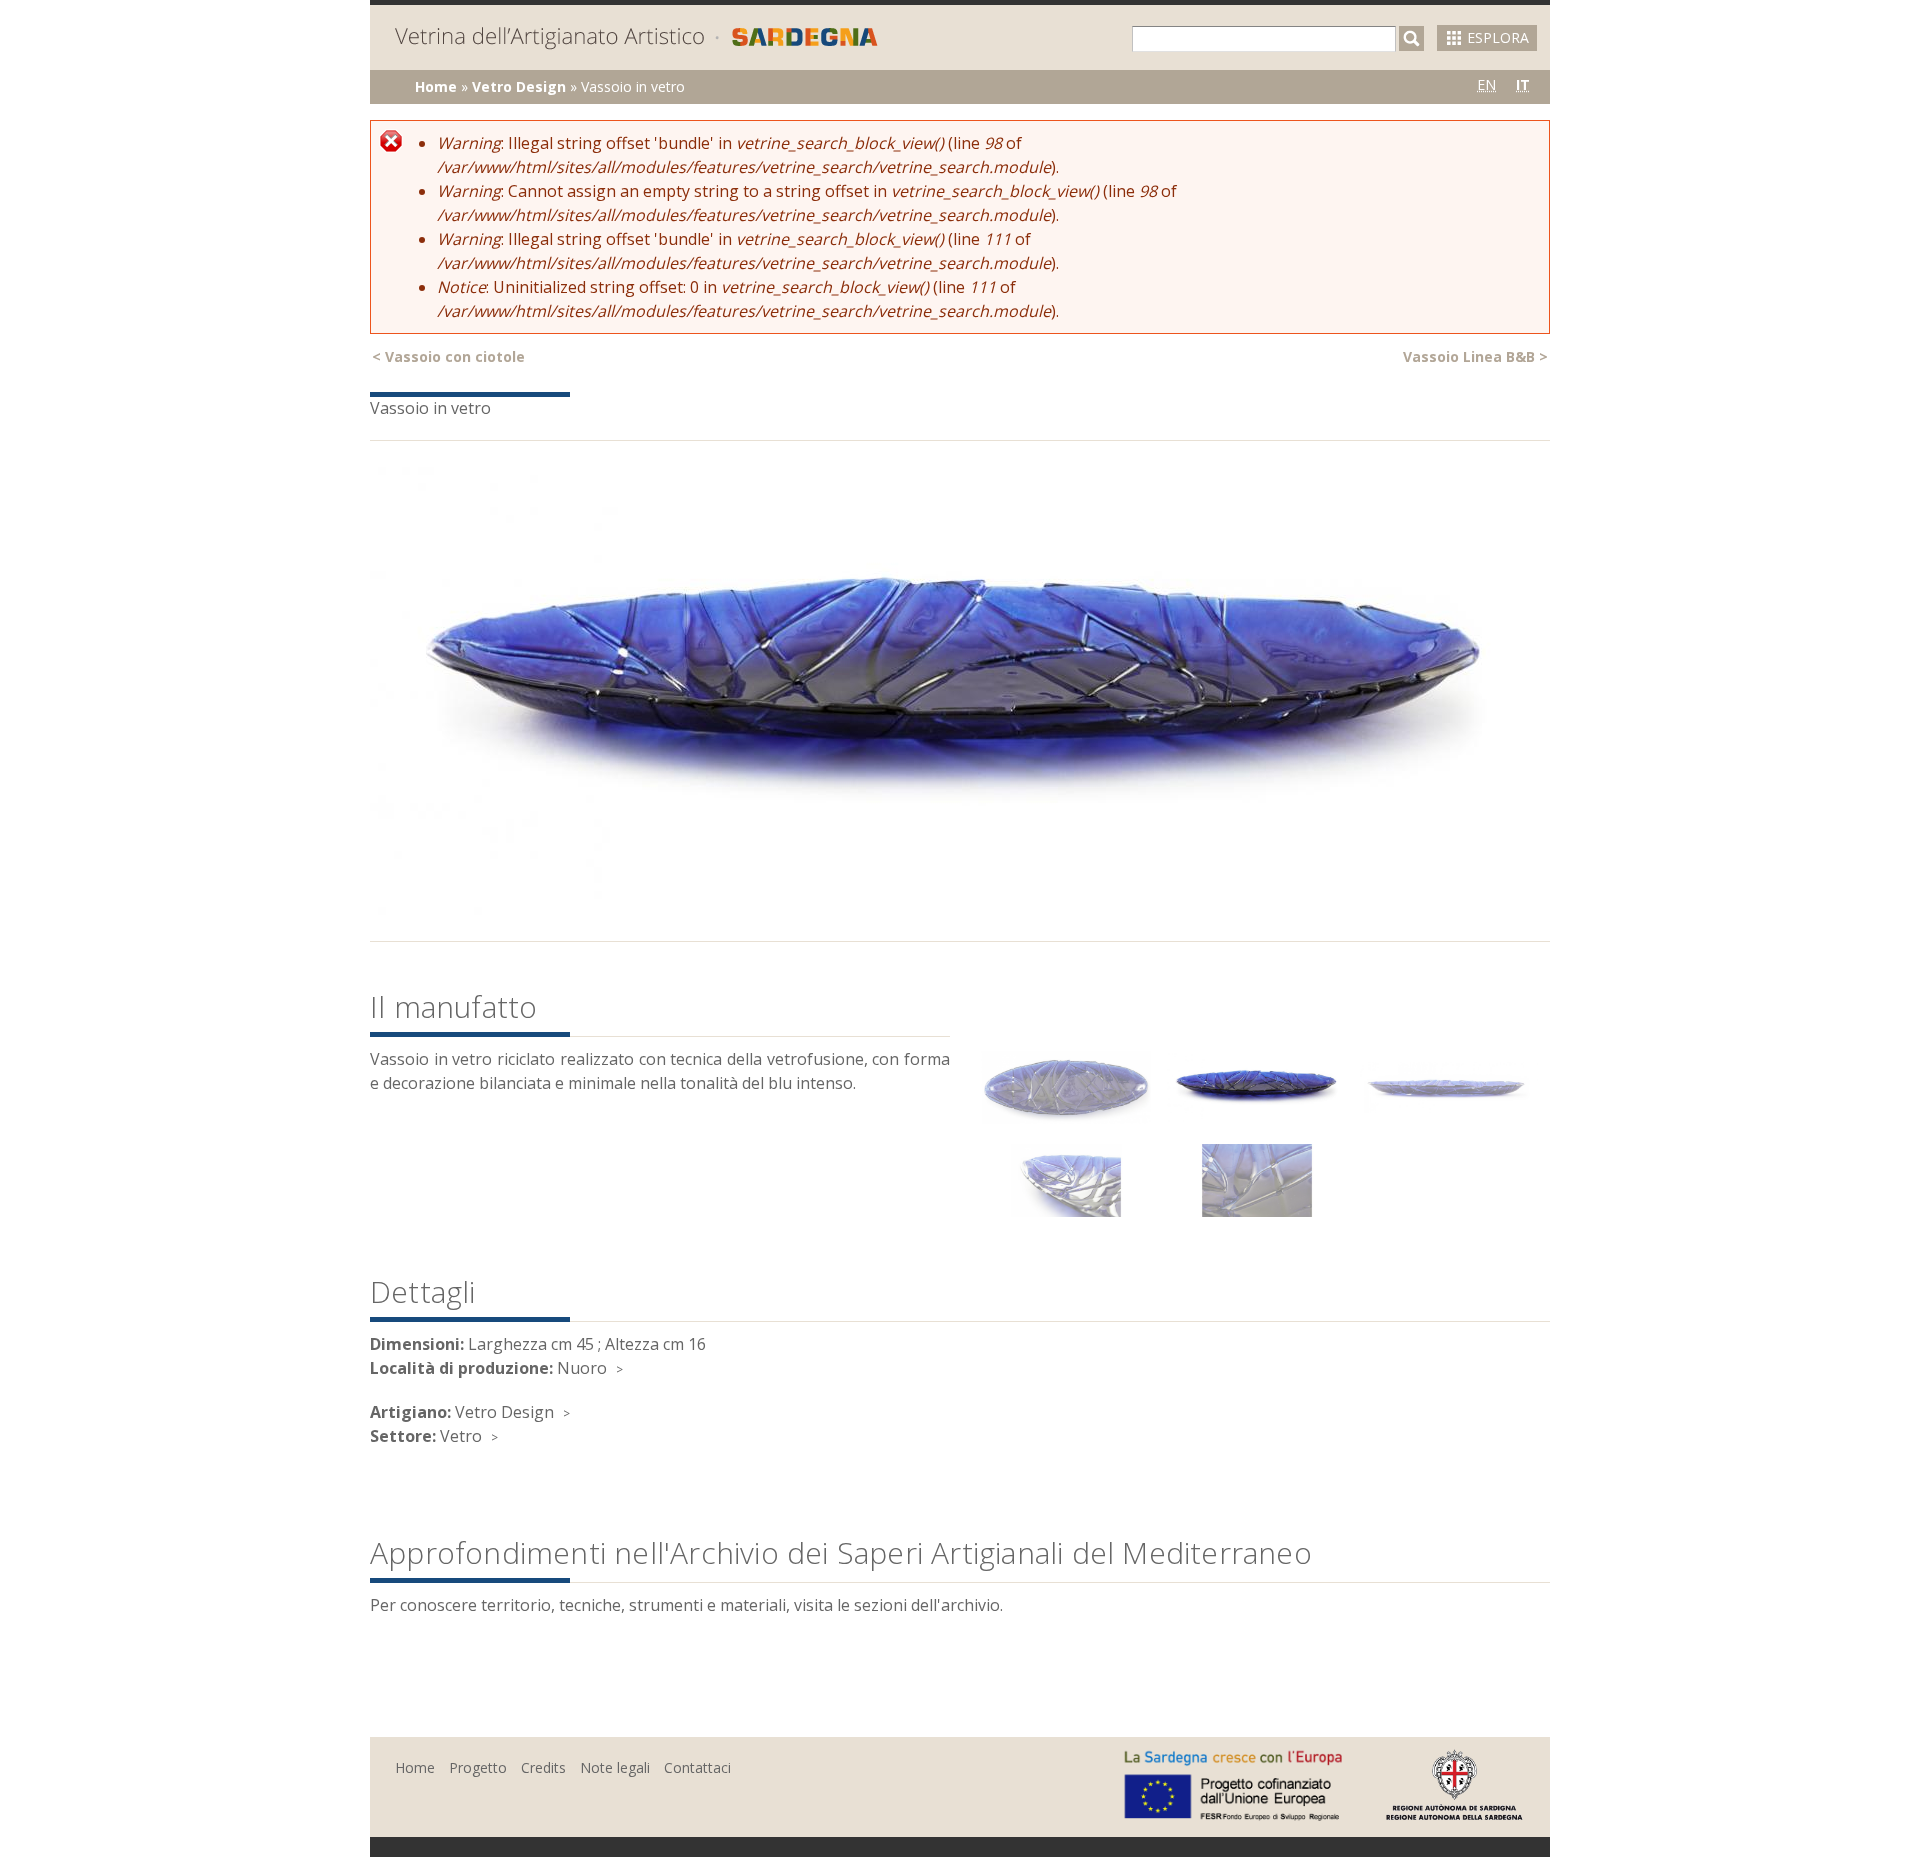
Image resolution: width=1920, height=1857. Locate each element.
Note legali (615, 1767)
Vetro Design (519, 86)
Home (436, 86)
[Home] (636, 40)
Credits (543, 1767)
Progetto (478, 1767)
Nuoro (582, 1368)
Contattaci (697, 1767)
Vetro (461, 1436)
